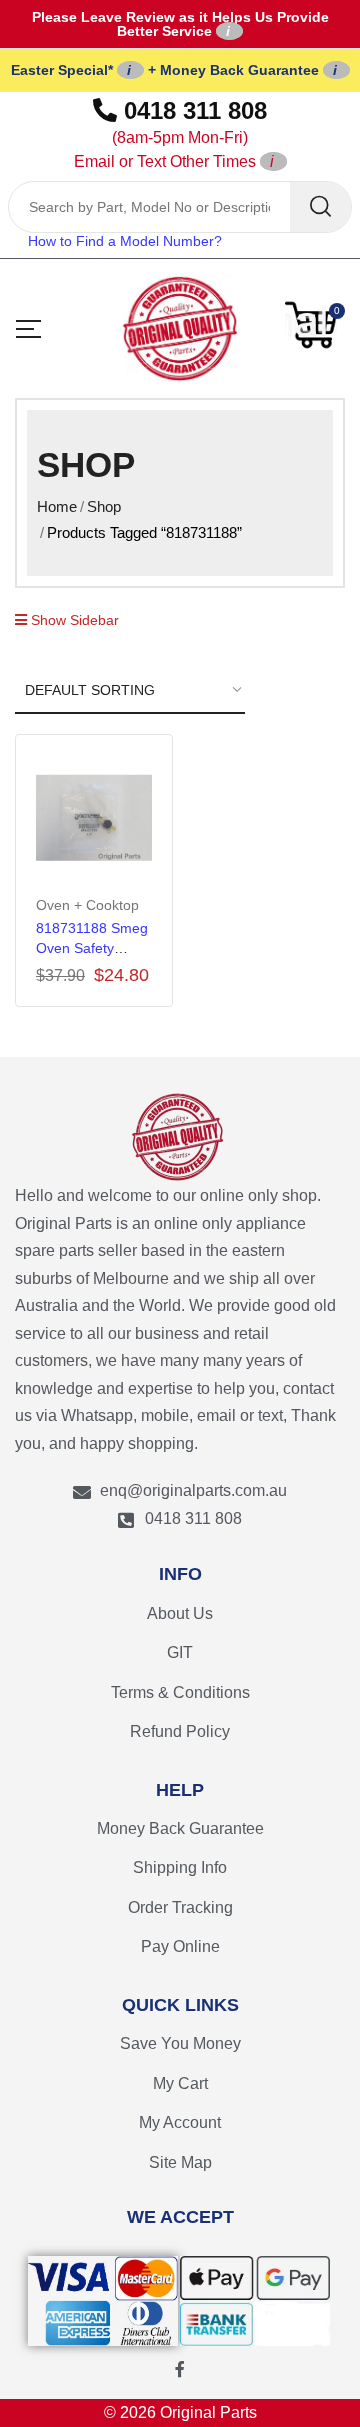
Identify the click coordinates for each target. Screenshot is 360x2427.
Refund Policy (180, 1731)
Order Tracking (180, 1907)
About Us (180, 1613)
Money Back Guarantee (180, 1828)
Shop (104, 506)
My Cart (180, 2083)
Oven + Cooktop (87, 905)
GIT (180, 1652)
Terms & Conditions (180, 1692)
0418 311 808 (171, 133)
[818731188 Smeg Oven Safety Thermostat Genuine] (94, 818)
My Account (180, 2122)
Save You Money (180, 2043)
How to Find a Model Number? (125, 241)
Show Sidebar (73, 620)
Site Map (180, 2162)
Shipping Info (180, 1867)
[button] (315, 325)
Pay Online (180, 1946)
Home (57, 506)
